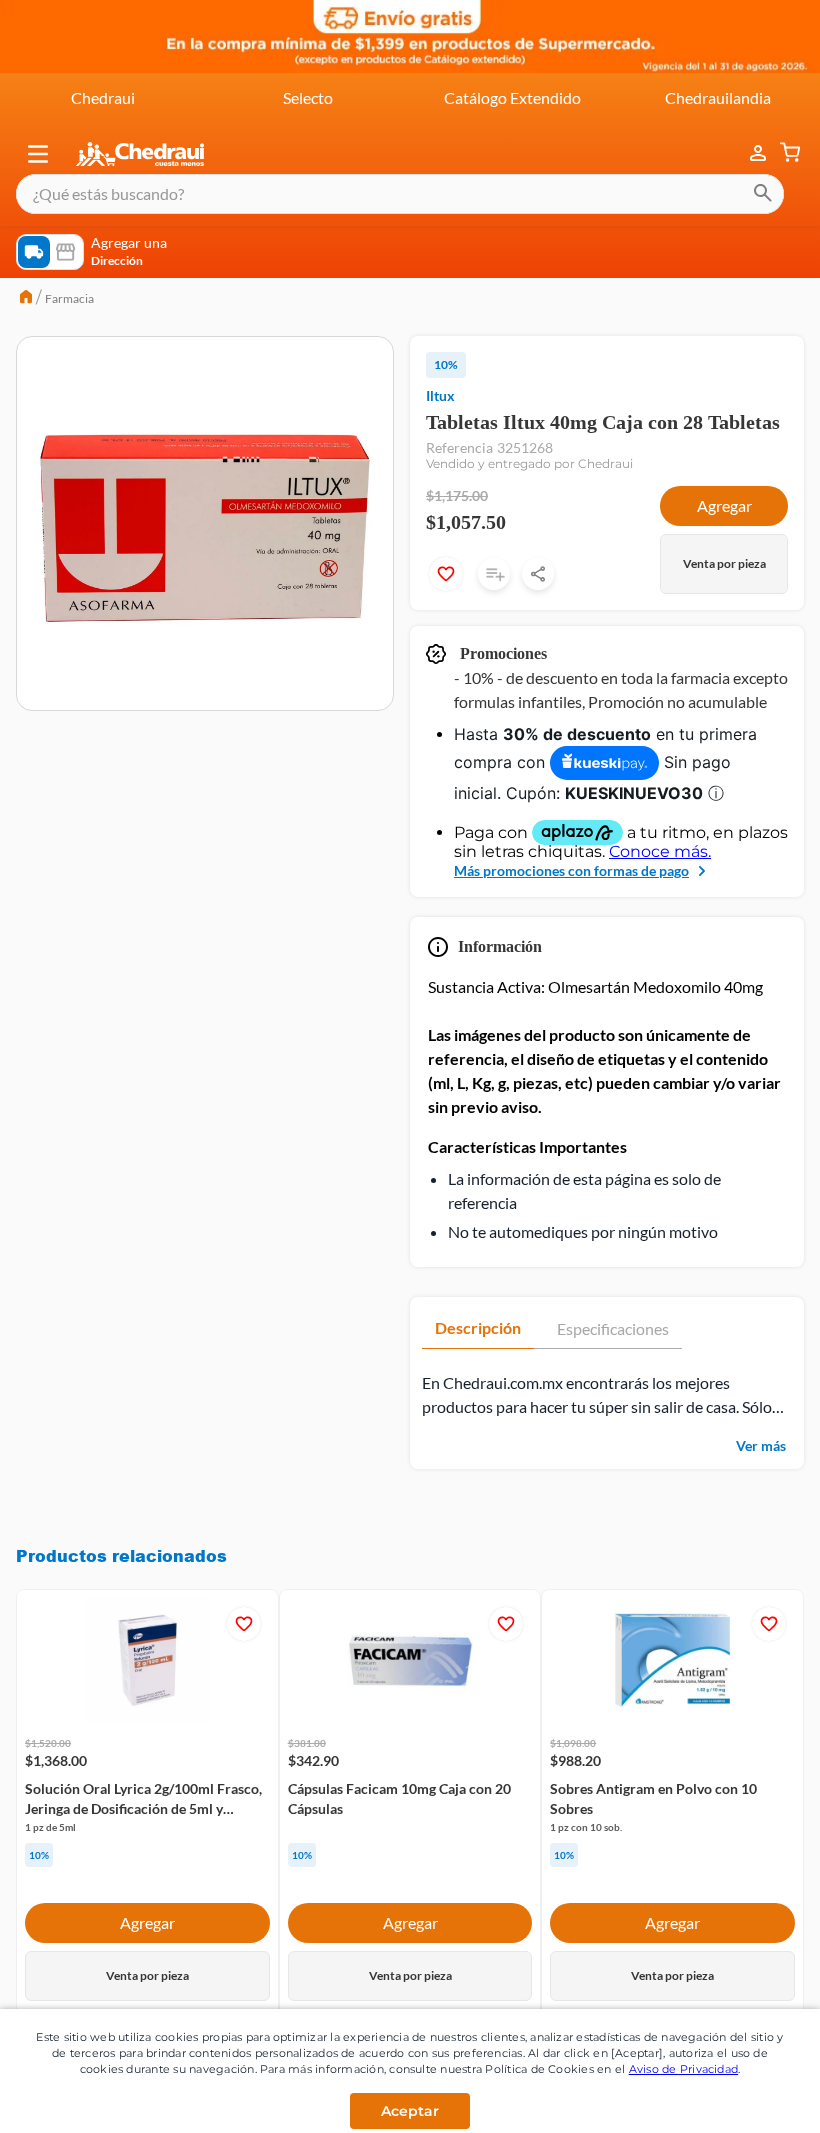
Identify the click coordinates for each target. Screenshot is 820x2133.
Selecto (308, 97)
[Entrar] (748, 153)
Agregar (724, 537)
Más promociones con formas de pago (571, 902)
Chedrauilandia (718, 97)
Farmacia (69, 298)
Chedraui (103, 97)
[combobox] (400, 194)
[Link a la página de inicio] (26, 299)
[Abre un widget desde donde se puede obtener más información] (738, 2098)
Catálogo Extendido (512, 97)
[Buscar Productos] (763, 194)
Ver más (761, 1477)
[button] (38, 154)
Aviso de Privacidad (684, 2069)
